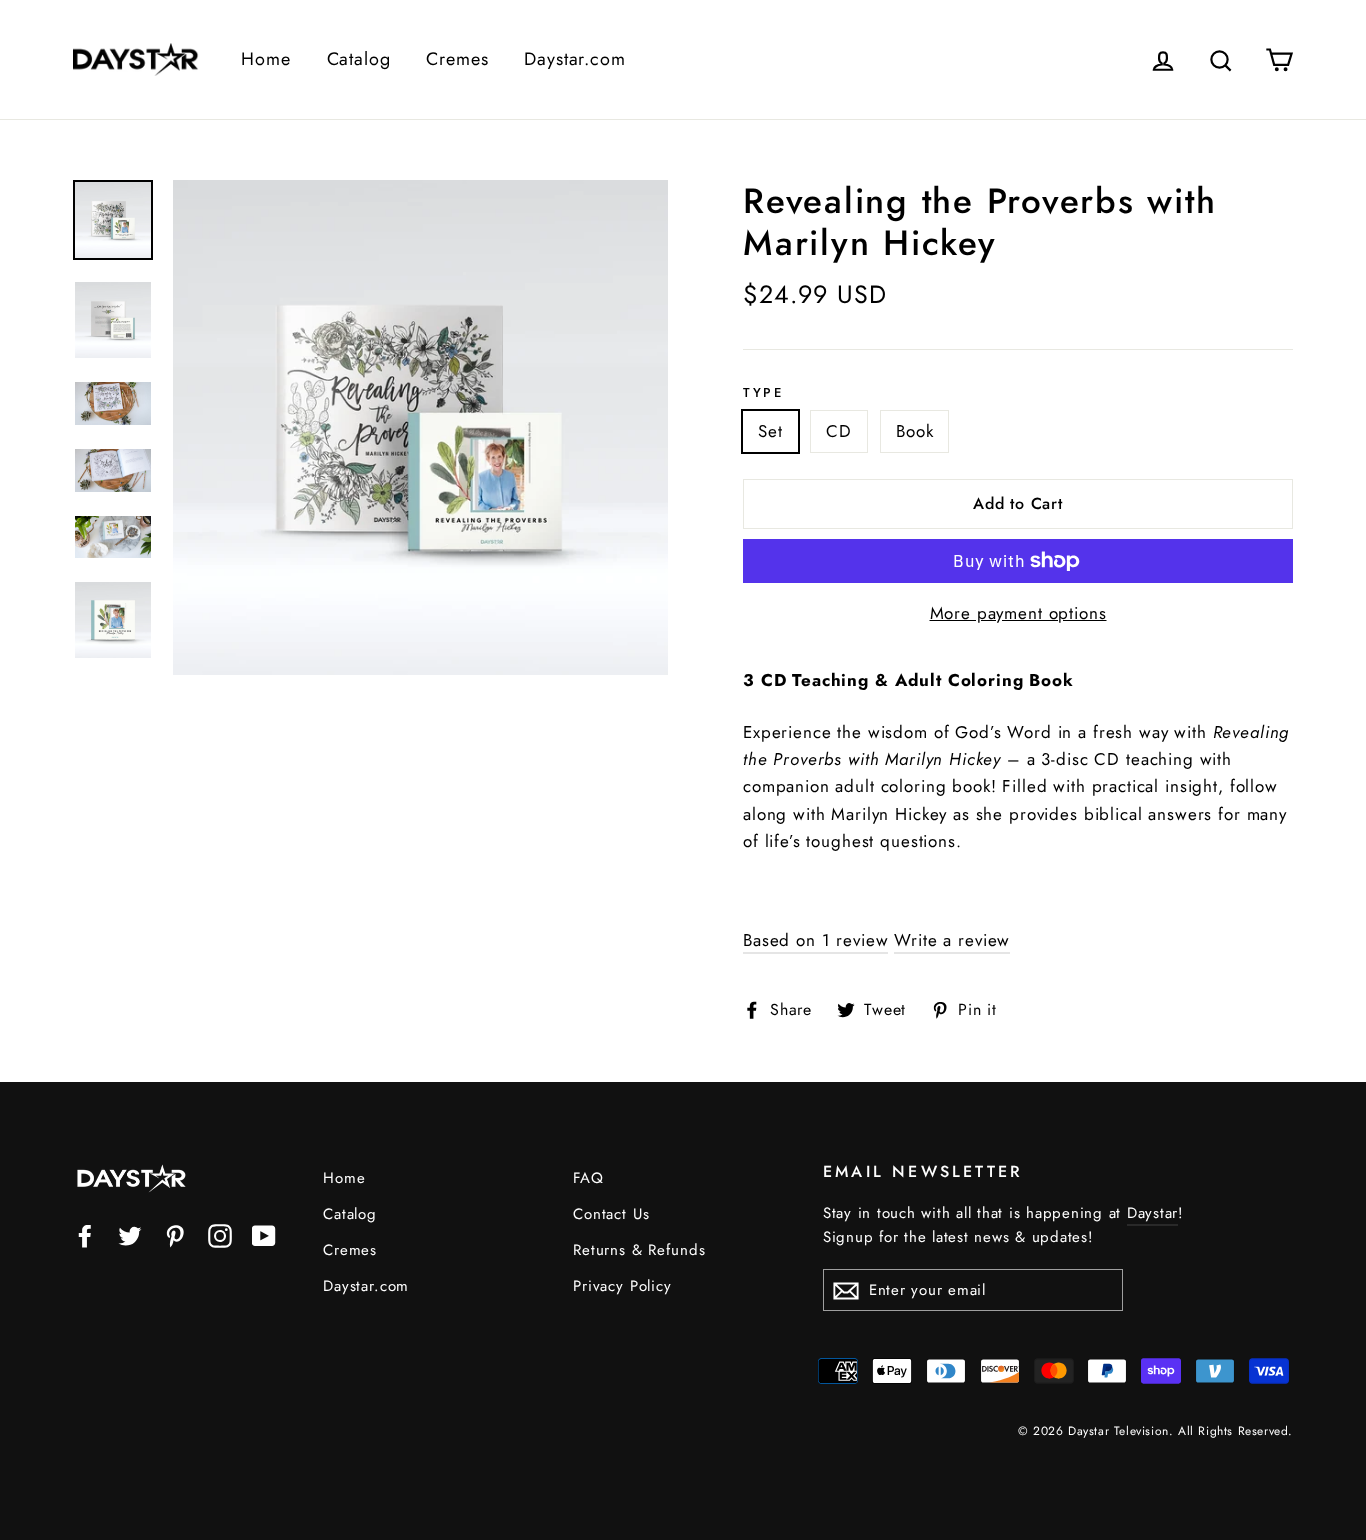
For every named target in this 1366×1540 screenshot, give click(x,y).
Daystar (1152, 1213)
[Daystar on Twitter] (130, 1234)
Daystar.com (574, 59)
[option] (420, 427)
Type (763, 393)
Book (914, 431)
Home (265, 59)
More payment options (1018, 613)
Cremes (457, 59)
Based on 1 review (815, 940)
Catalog (359, 59)
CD (839, 431)
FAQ (588, 1178)
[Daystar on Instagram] (220, 1234)
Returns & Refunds (639, 1250)
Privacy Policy (622, 1286)
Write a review (952, 940)
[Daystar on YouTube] (264, 1234)
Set (770, 431)
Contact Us (611, 1214)
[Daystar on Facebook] (85, 1234)
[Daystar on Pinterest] (175, 1234)
